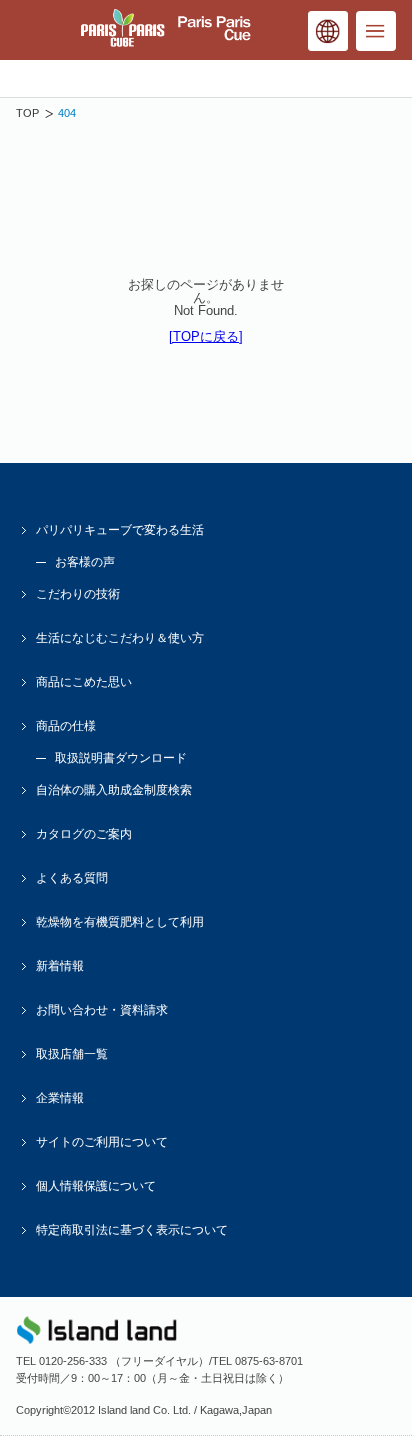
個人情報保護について (96, 1186)
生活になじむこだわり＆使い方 (120, 638)
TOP (27, 113)
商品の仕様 (66, 726)
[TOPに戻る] (206, 336)
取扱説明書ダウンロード (121, 758)
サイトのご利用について (102, 1142)
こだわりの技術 (78, 594)
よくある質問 (72, 878)
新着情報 (60, 966)
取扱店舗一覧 (72, 1054)
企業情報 (60, 1098)
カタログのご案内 (84, 834)
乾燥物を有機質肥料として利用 (120, 922)
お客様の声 (85, 562)
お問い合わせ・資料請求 (102, 1010)
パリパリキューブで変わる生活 (120, 530)
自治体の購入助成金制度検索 (114, 790)
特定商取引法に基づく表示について (132, 1230)
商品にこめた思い (84, 682)
